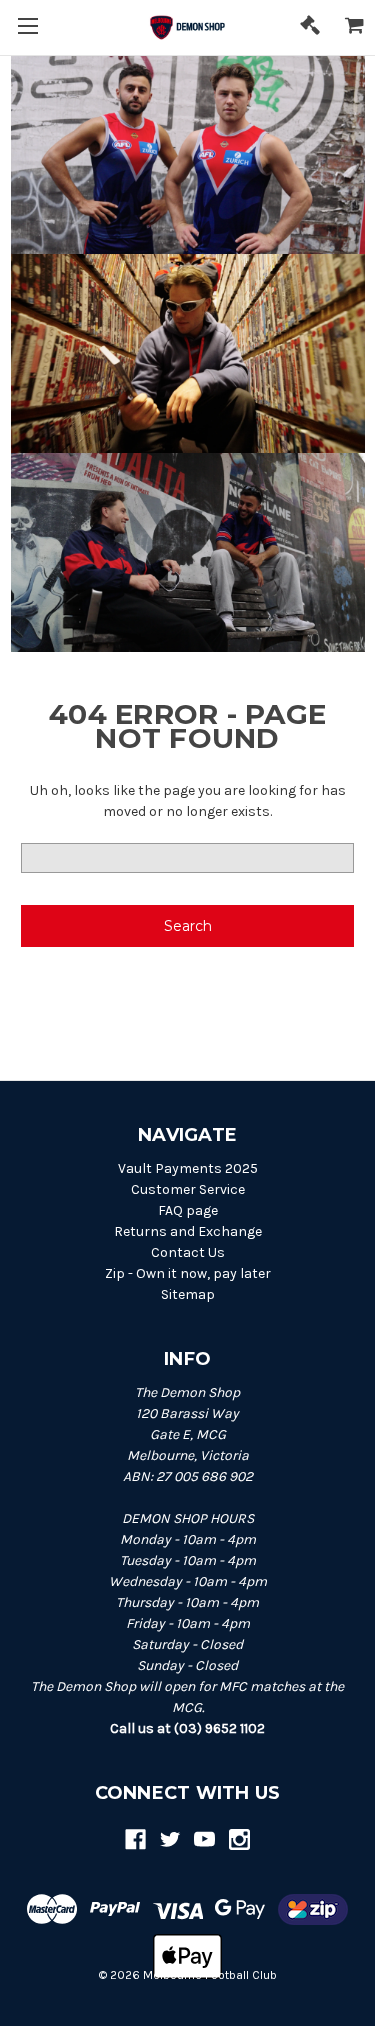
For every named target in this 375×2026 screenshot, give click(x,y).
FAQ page (188, 1210)
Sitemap (188, 1294)
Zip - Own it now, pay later (188, 1273)
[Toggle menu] (27, 27)
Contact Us (188, 1252)
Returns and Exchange (188, 1231)
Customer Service (188, 1189)
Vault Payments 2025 (188, 1168)
